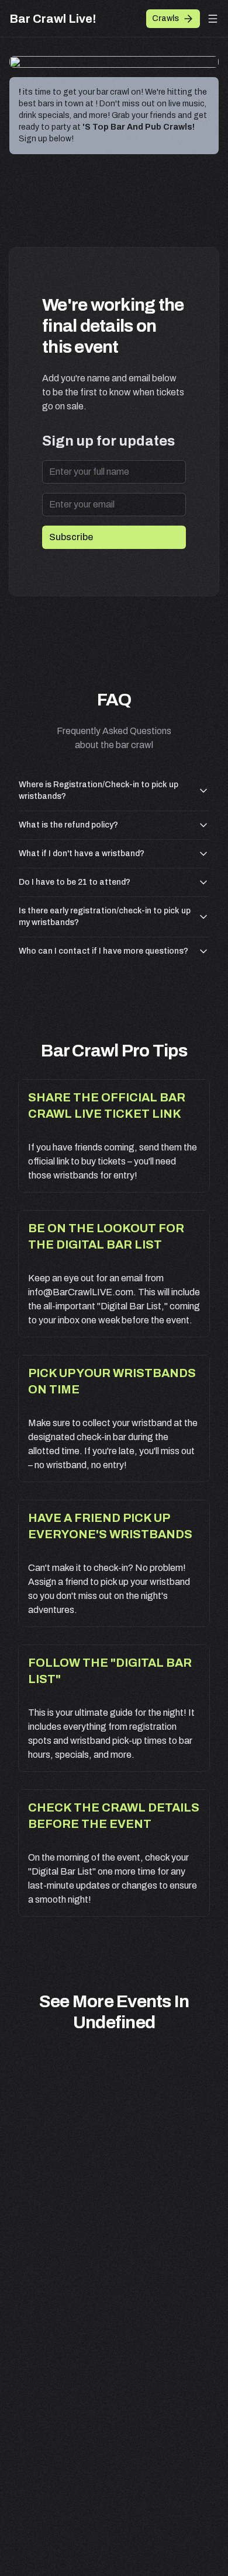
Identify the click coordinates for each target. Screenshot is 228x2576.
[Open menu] (213, 19)
